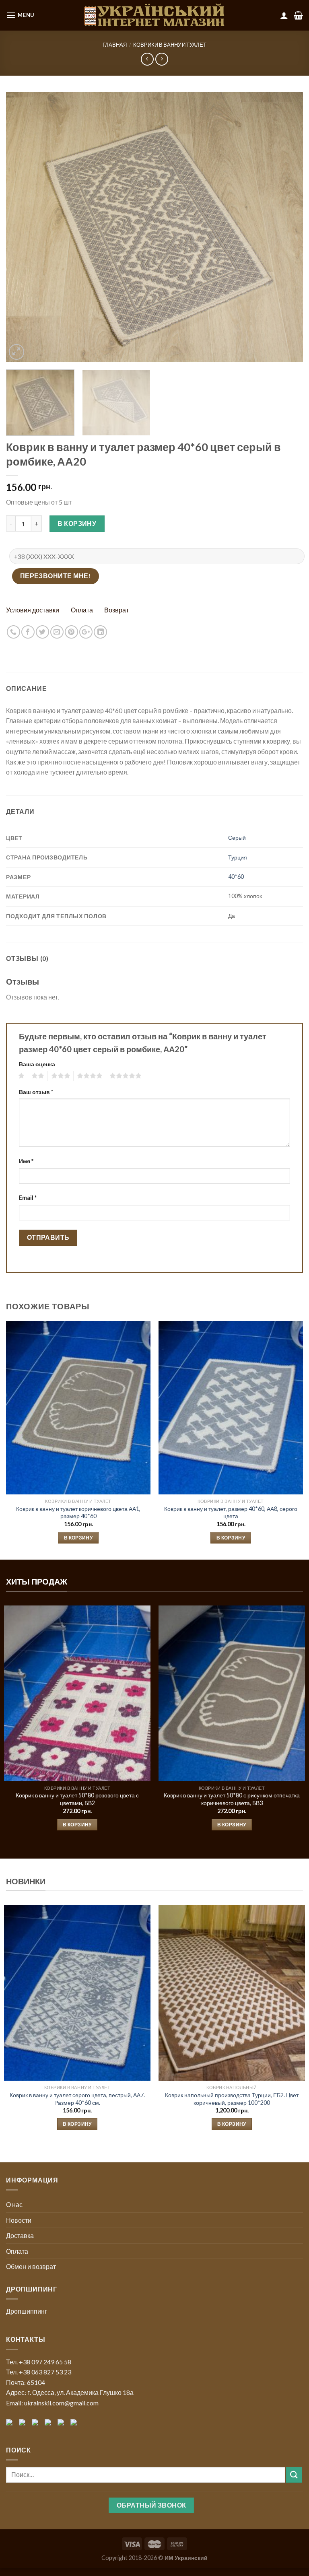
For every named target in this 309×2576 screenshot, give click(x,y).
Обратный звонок (151, 2505)
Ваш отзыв (36, 1092)
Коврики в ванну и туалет (170, 45)
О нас (14, 2204)
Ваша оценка (37, 1064)
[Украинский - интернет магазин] (154, 15)
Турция (238, 857)
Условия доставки (33, 610)
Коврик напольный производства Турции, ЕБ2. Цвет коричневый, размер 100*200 (232, 2099)
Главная (115, 45)
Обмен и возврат (31, 2266)
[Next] (287, 227)
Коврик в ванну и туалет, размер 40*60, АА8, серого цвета (231, 1513)
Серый (237, 838)
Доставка (20, 2235)
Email (28, 1198)
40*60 (236, 877)
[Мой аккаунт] (284, 15)
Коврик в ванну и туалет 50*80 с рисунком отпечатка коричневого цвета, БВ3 (232, 1799)
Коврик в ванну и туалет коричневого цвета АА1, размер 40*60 (78, 1513)
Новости (19, 2220)
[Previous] (22, 227)
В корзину (77, 523)
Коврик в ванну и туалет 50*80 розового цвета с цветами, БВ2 (77, 1799)
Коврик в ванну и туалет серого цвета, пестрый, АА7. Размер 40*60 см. (77, 2099)
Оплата (82, 610)
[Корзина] (298, 15)
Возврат (116, 610)
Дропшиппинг (27, 2311)
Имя (26, 1161)
